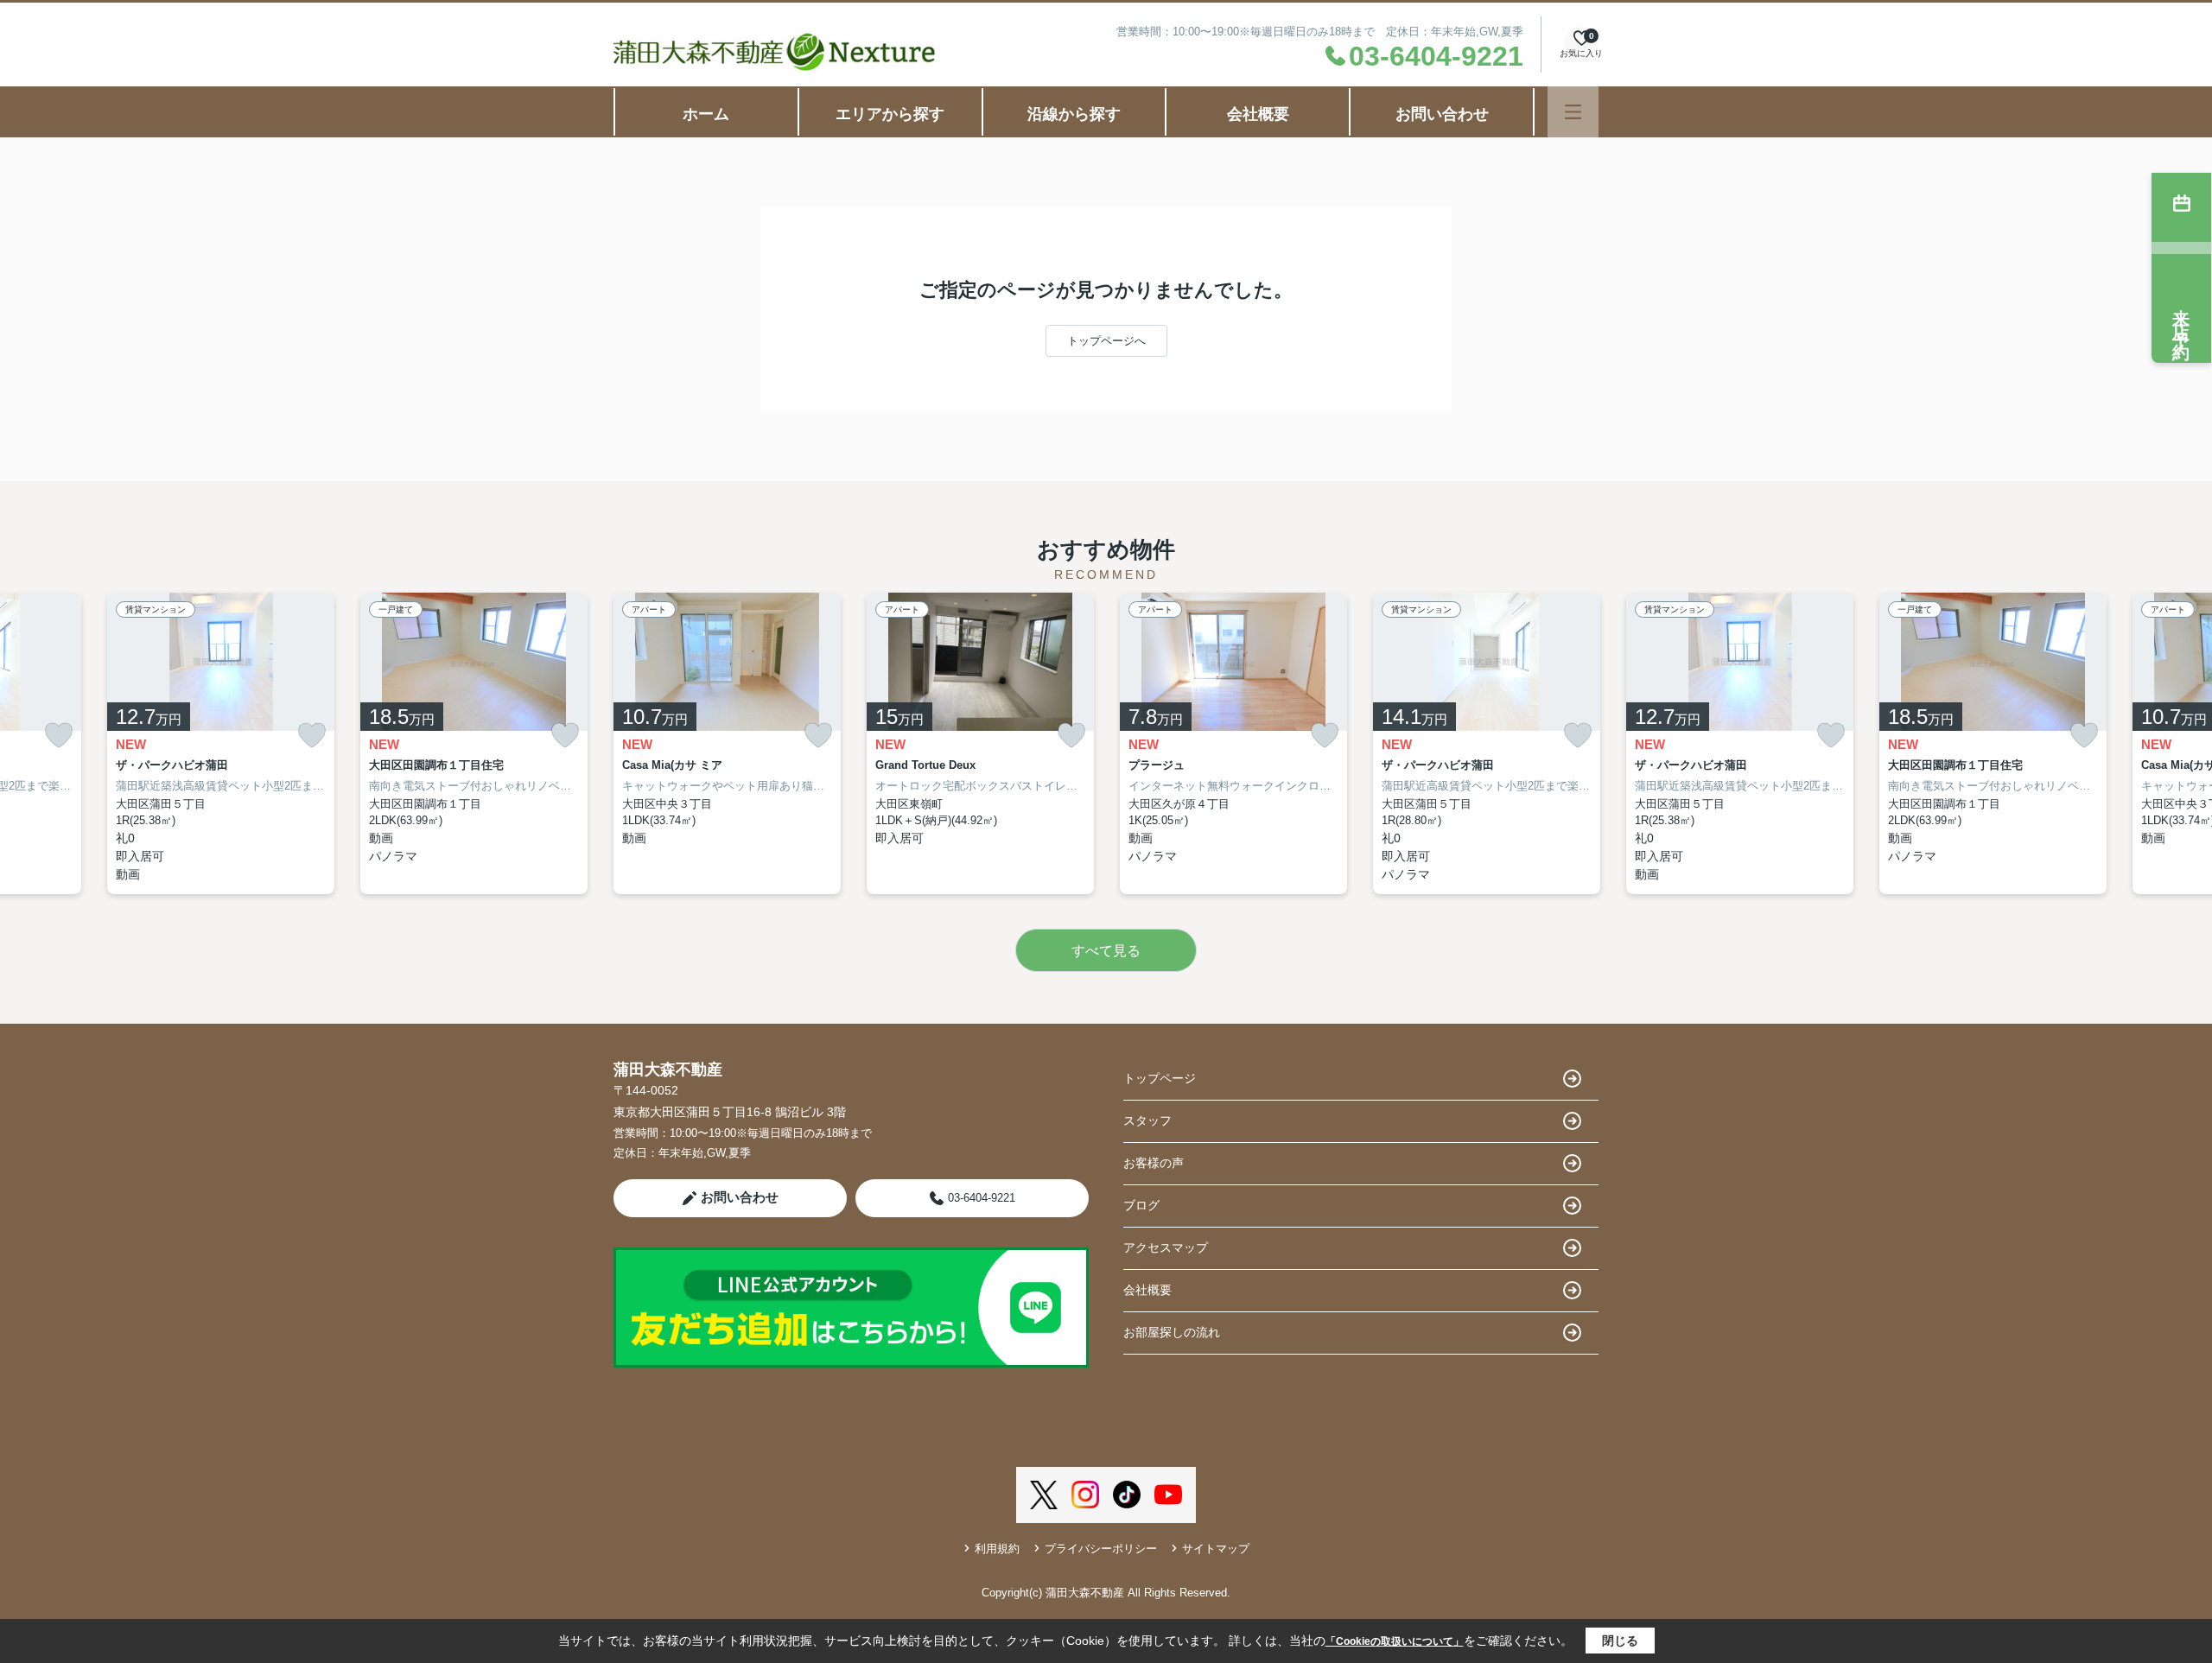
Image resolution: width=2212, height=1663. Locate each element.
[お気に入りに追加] (59, 736)
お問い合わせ (1442, 114)
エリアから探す (890, 114)
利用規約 (997, 1549)
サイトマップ (1216, 1549)
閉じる (1620, 1641)
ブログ (1141, 1205)
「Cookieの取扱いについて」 (1395, 1641)
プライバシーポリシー (1101, 1549)
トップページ (1160, 1078)
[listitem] (727, 743)
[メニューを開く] (1573, 112)
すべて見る (1106, 951)
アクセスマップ (1166, 1247)
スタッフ (1147, 1120)
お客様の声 (1154, 1163)
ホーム (706, 114)
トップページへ (1106, 341)
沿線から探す (1074, 114)
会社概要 (1258, 114)
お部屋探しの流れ (1172, 1332)
